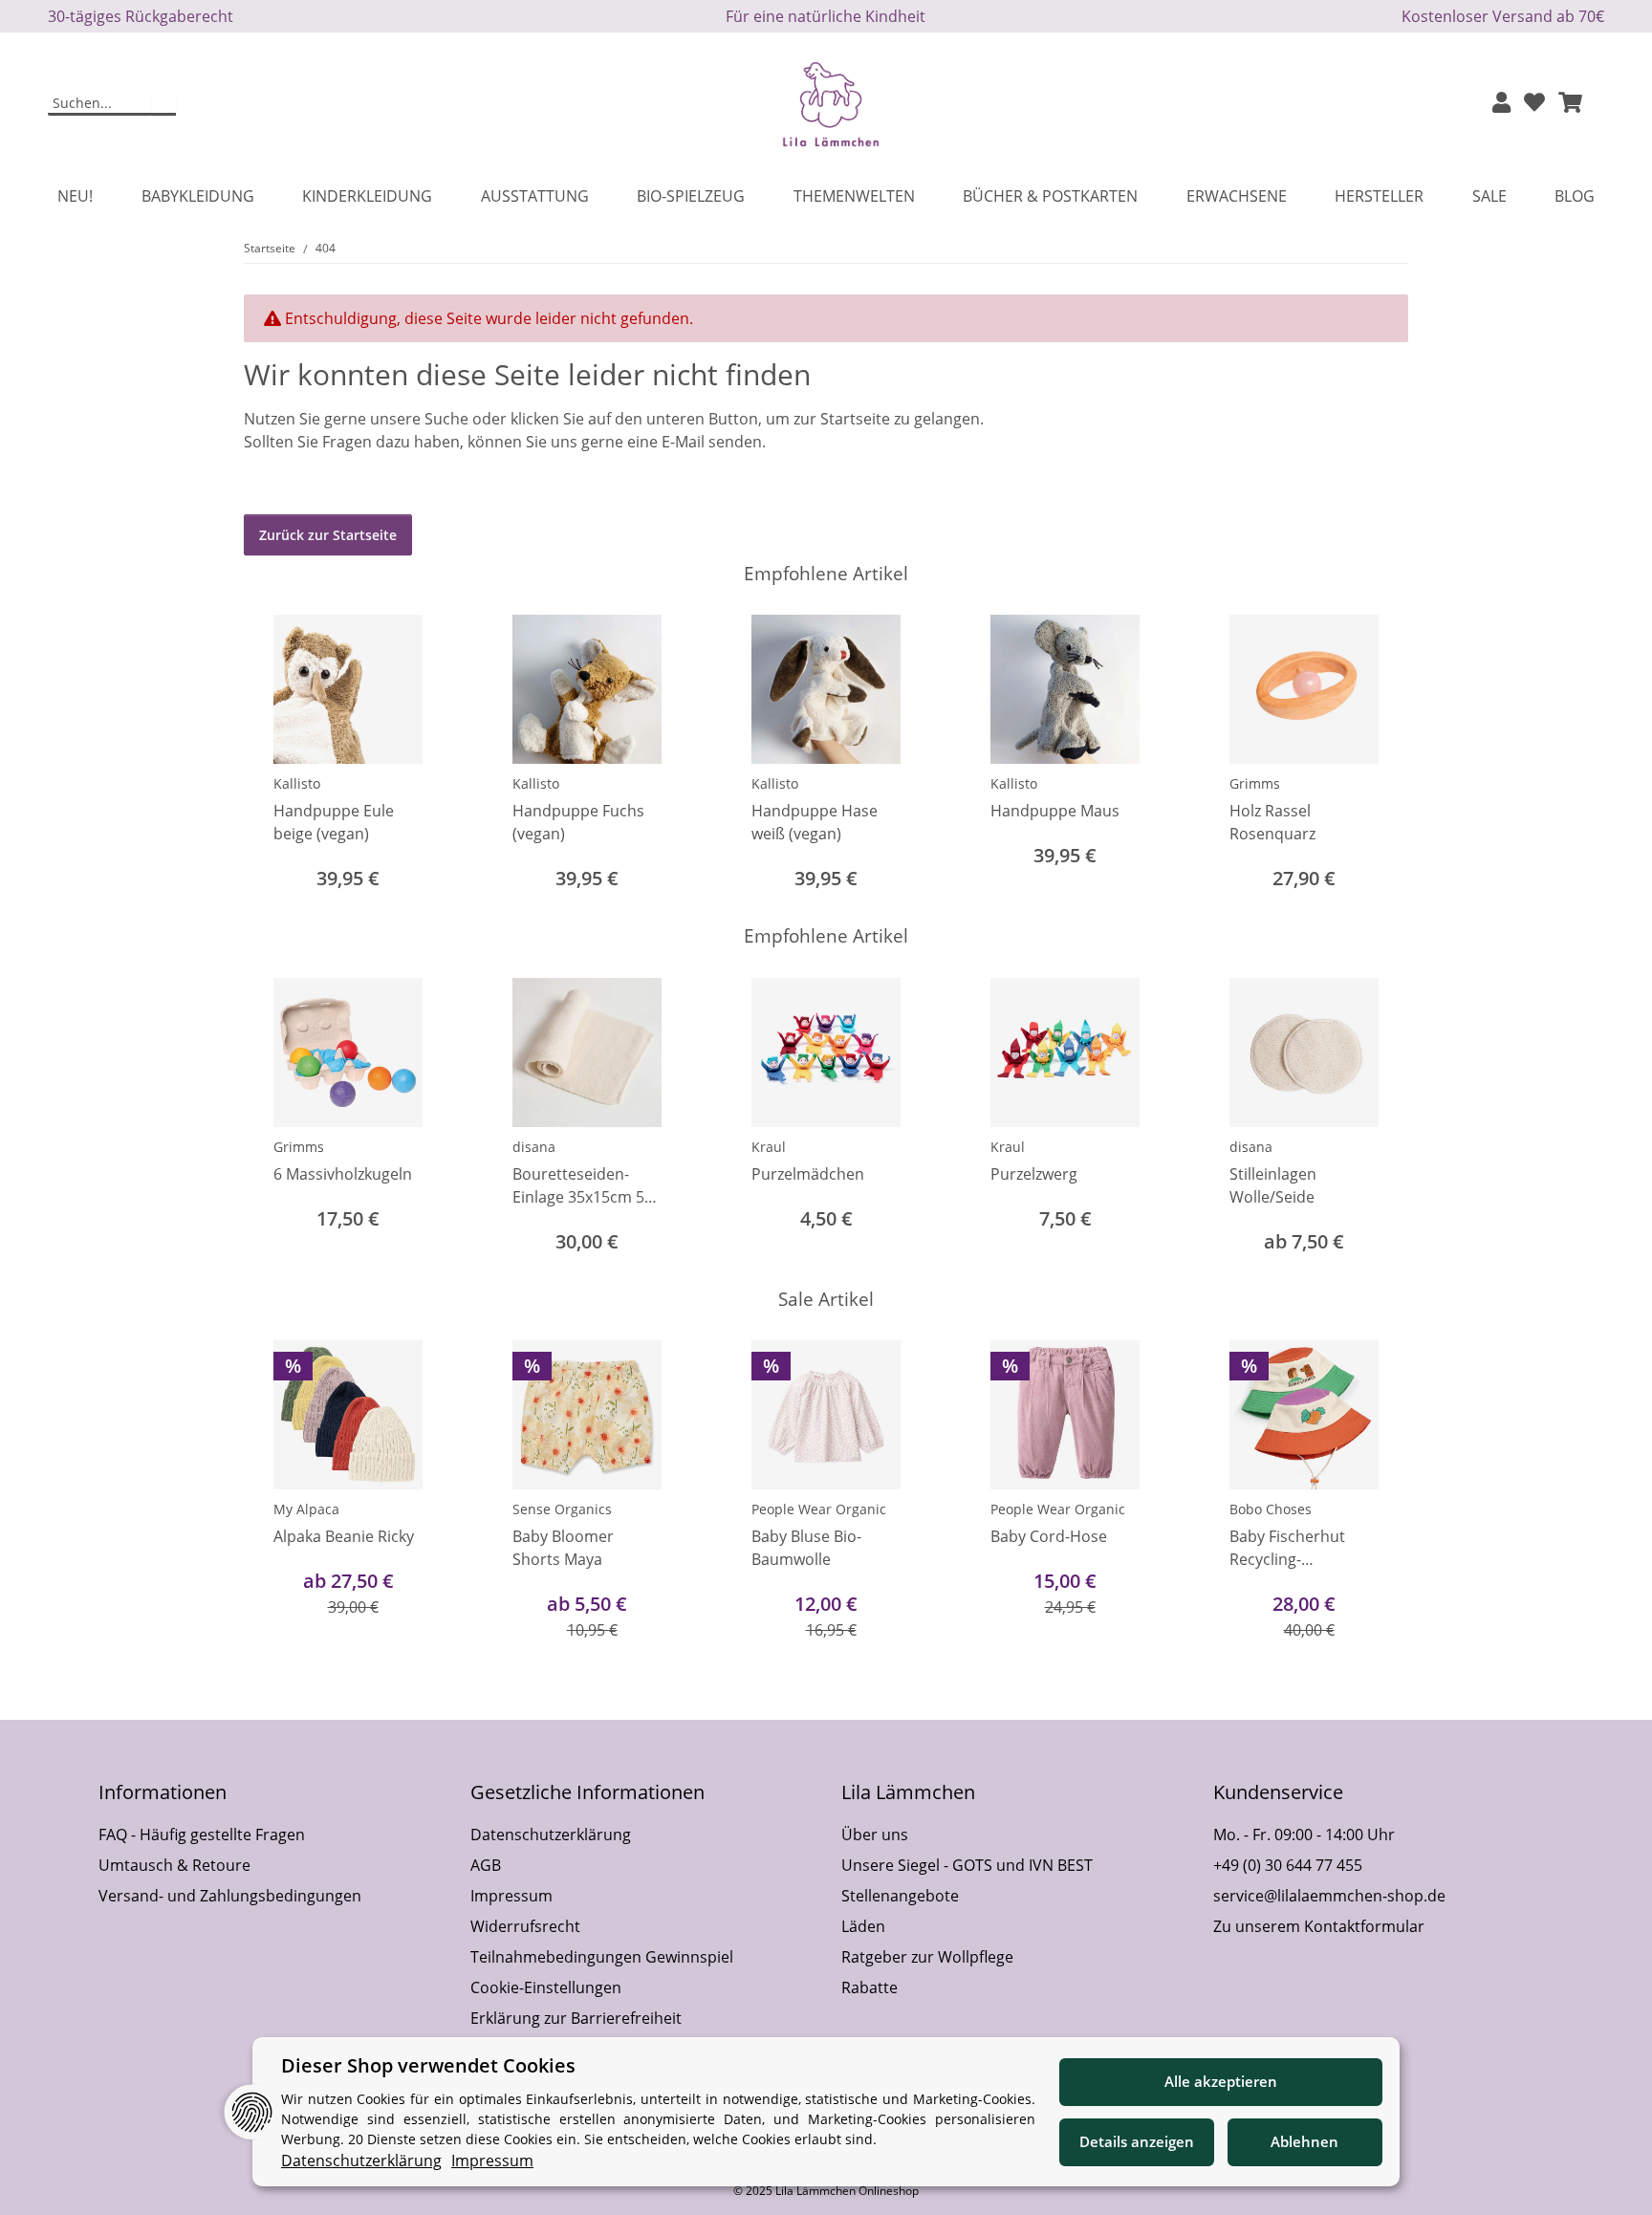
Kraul (769, 1147)
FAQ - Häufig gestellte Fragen (202, 1835)
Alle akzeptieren (1221, 2081)
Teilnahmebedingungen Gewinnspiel (602, 1957)
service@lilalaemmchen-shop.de (1329, 1896)
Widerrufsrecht (525, 1926)
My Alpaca (306, 1509)
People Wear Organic (819, 1509)
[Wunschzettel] (1534, 104)
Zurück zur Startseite (328, 535)
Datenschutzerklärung (551, 1835)
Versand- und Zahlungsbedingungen (230, 1896)
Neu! (75, 196)
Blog (1575, 196)
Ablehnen (1304, 2141)
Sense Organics (562, 1509)
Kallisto (297, 783)
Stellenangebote (900, 1896)
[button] (1501, 104)
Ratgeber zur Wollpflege (927, 1957)
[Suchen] (164, 104)
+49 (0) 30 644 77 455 (1288, 1865)
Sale (1489, 196)
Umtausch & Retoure (174, 1865)
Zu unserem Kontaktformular (1319, 1926)
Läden (863, 1926)
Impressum (511, 1896)
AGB (486, 1865)
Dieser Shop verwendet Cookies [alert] (428, 2065)
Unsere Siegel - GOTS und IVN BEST (967, 1865)
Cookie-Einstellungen (546, 1987)
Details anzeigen (1137, 2141)
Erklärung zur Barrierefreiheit (576, 2018)
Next (1377, 755)
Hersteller (1379, 196)
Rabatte (869, 1987)
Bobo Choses (1271, 1509)
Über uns (875, 1835)
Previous (276, 755)
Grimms (1255, 783)
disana (534, 1147)
